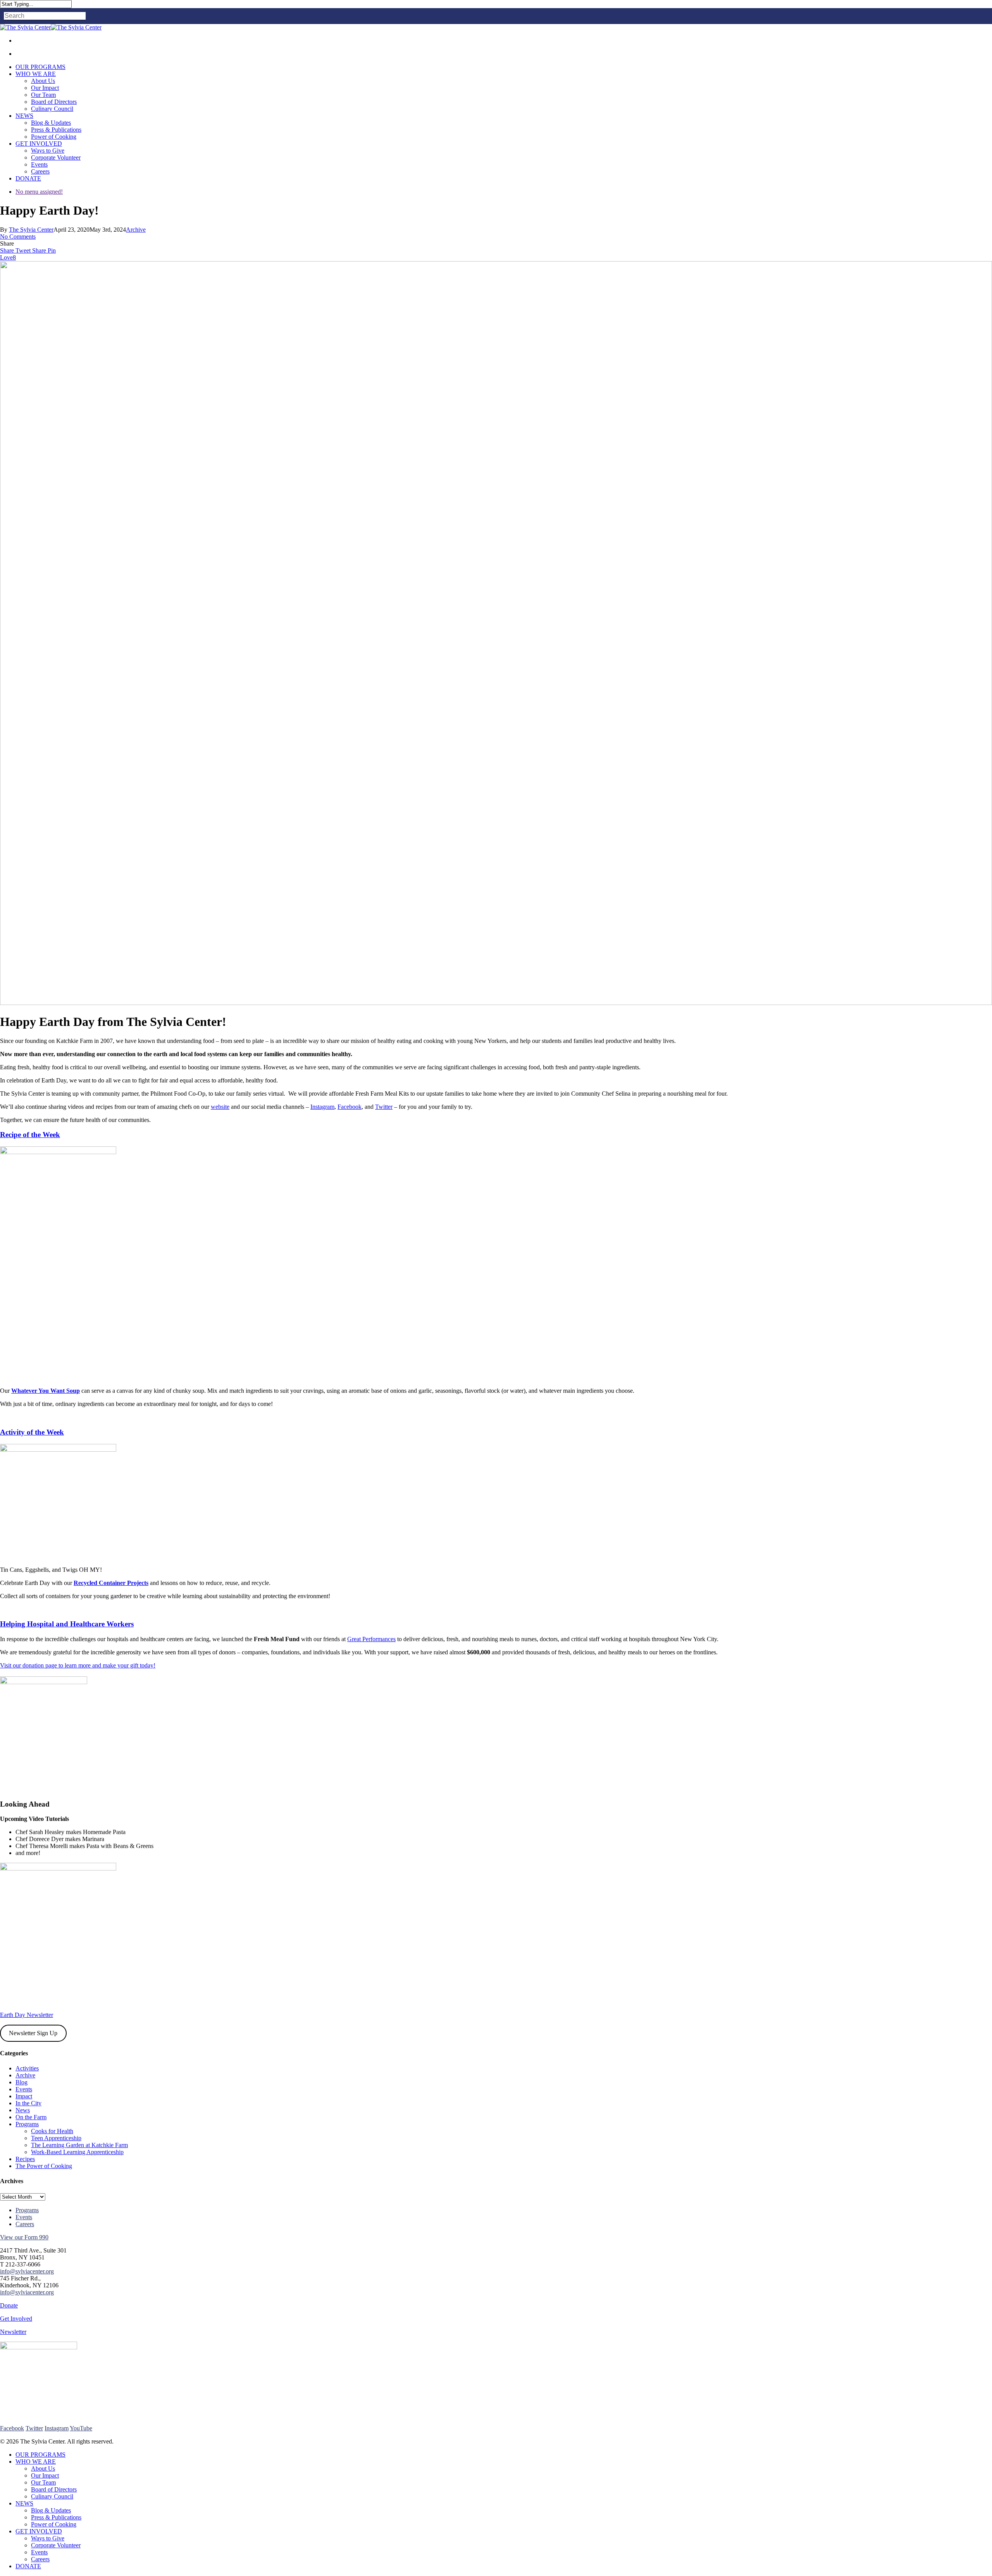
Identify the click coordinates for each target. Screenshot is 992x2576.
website (220, 1107)
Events (24, 2089)
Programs (27, 2124)
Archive (136, 230)
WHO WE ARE (36, 2462)
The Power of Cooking (44, 2166)
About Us (43, 2468)
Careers (25, 2224)
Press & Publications (56, 2517)
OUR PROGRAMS (40, 2455)
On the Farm (31, 2117)
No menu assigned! (39, 192)
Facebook (350, 1107)
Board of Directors (54, 2489)
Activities (27, 2068)
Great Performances (371, 1639)
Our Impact (45, 2475)
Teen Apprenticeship (56, 2138)
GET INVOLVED (39, 2531)
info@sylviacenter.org (27, 2271)
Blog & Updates (51, 2510)
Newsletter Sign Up (33, 2033)
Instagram (322, 1107)
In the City (28, 2103)
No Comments (18, 237)
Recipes (25, 2159)
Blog (22, 2082)
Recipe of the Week (30, 1135)
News (23, 2110)
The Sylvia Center (31, 230)
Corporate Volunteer (56, 2545)
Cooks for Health (52, 2131)
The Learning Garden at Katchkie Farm (79, 2145)
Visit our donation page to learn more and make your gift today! (78, 1665)
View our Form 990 (24, 2237)
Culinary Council (52, 2496)
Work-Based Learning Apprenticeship (77, 2152)
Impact (24, 2096)
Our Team (43, 2482)
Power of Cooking (54, 2524)
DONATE (28, 2566)
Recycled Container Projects (111, 1583)
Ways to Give (48, 2538)
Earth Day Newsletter (27, 2015)
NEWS (24, 2503)
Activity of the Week (32, 1432)
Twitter (384, 1107)
